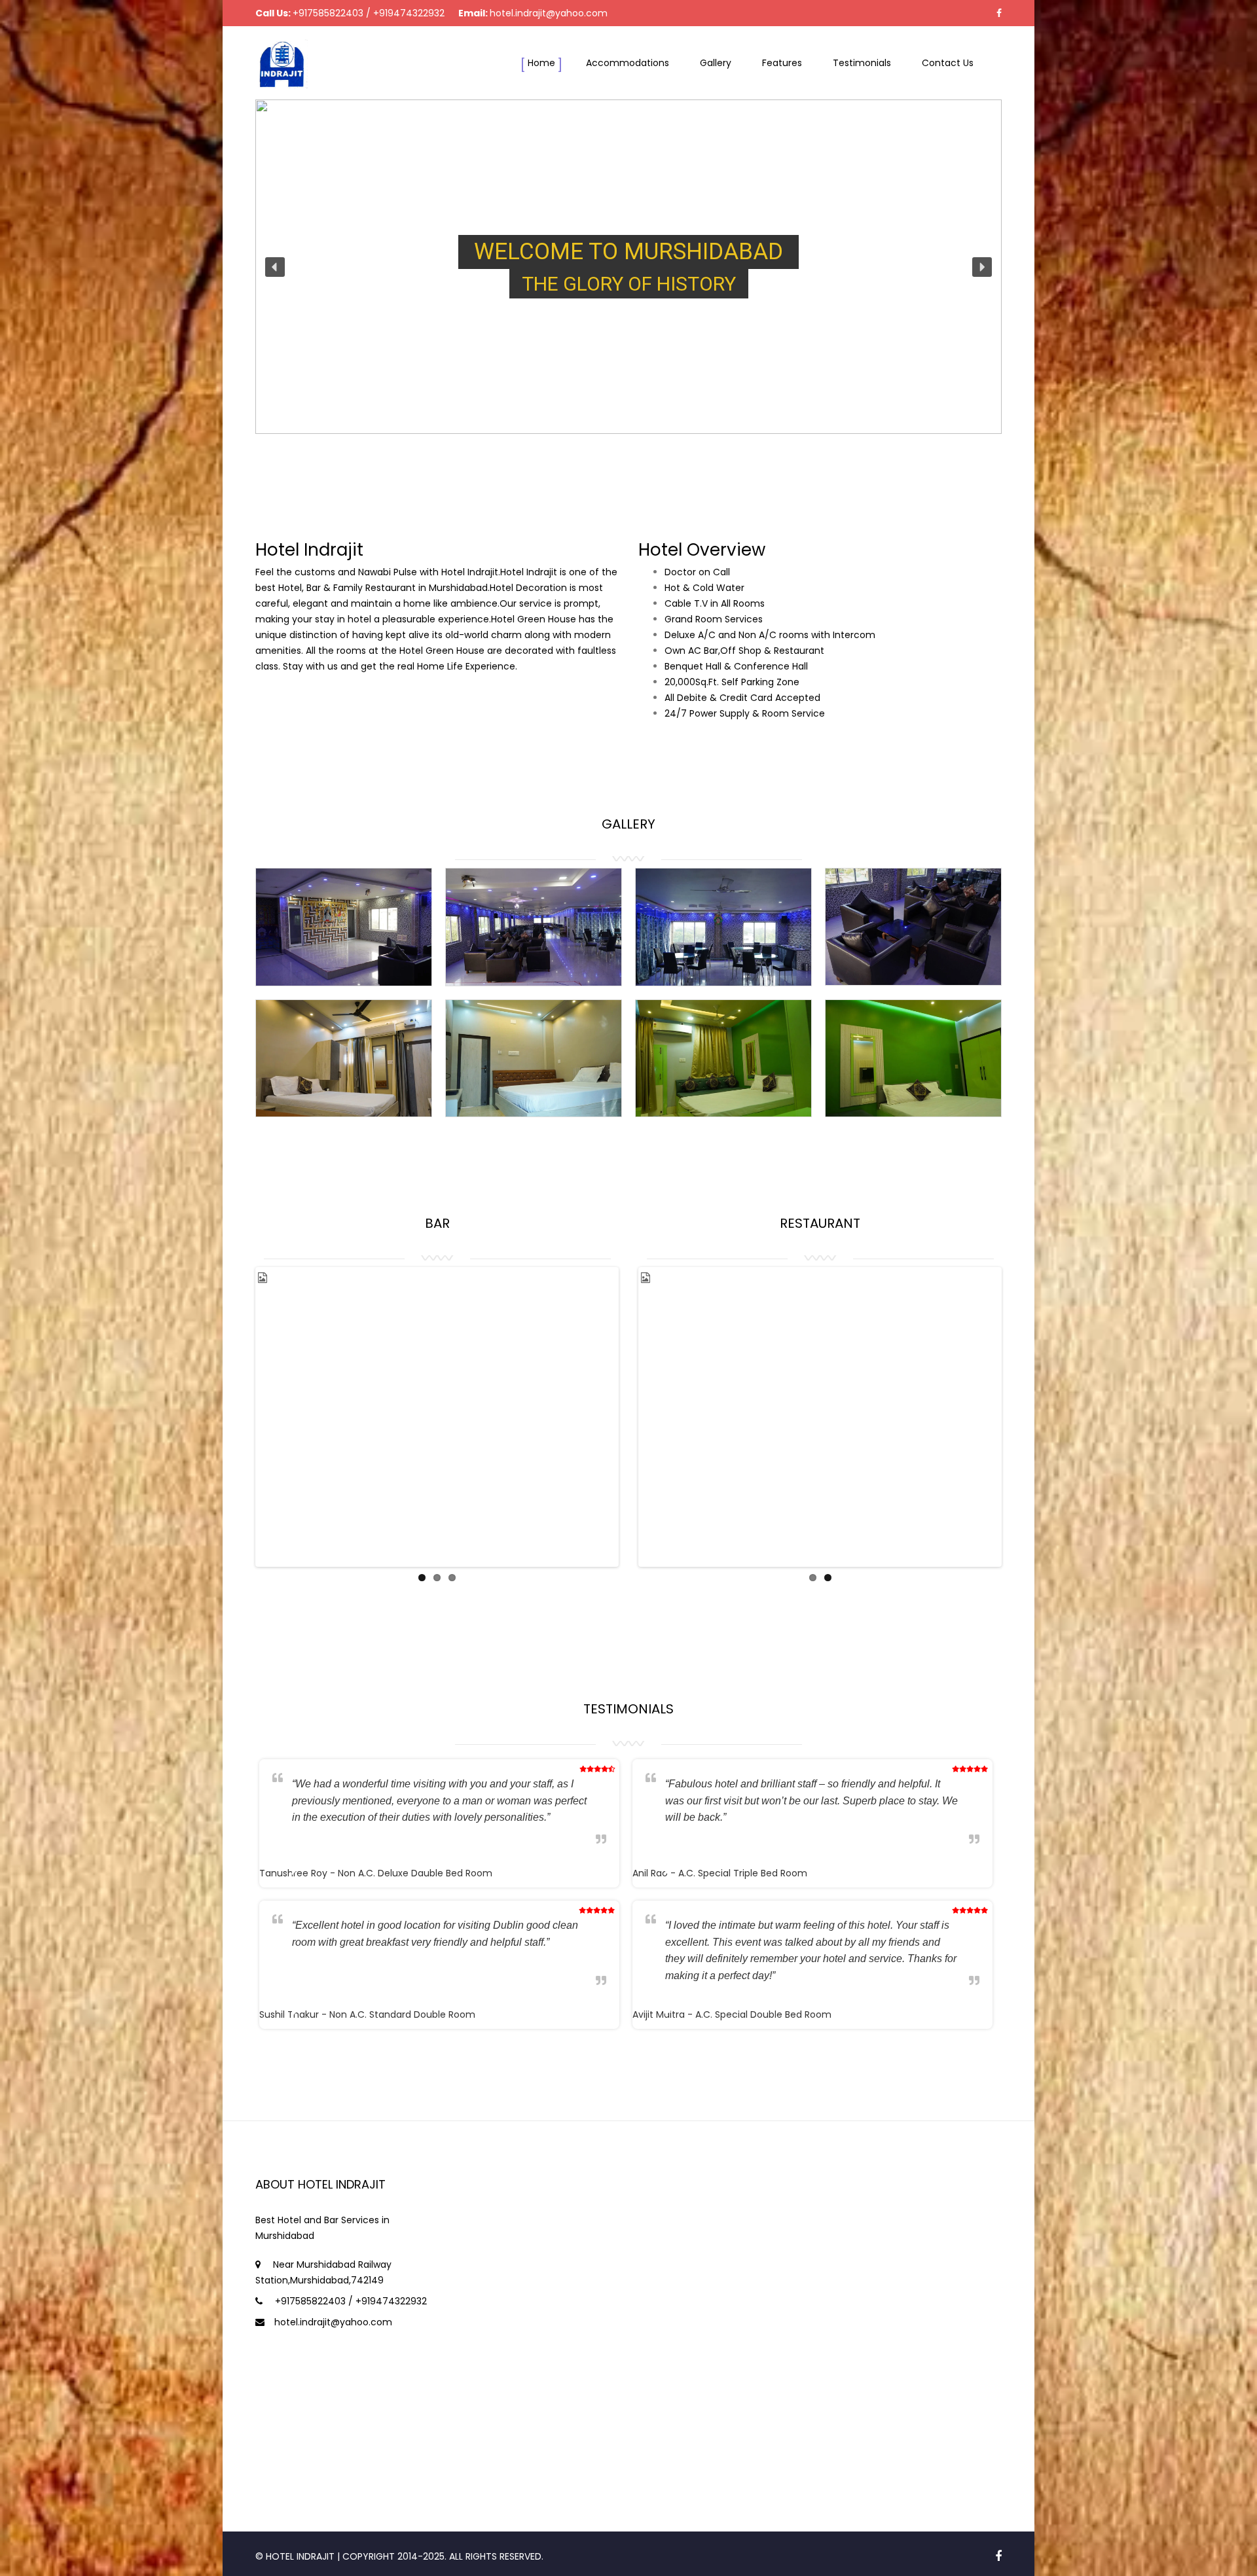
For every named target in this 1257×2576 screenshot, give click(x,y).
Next (636, 1398)
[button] (275, 267)
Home (541, 63)
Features (782, 63)
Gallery (716, 63)
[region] (628, 267)
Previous (238, 1398)
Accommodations (628, 63)
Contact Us (948, 63)
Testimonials (862, 63)
